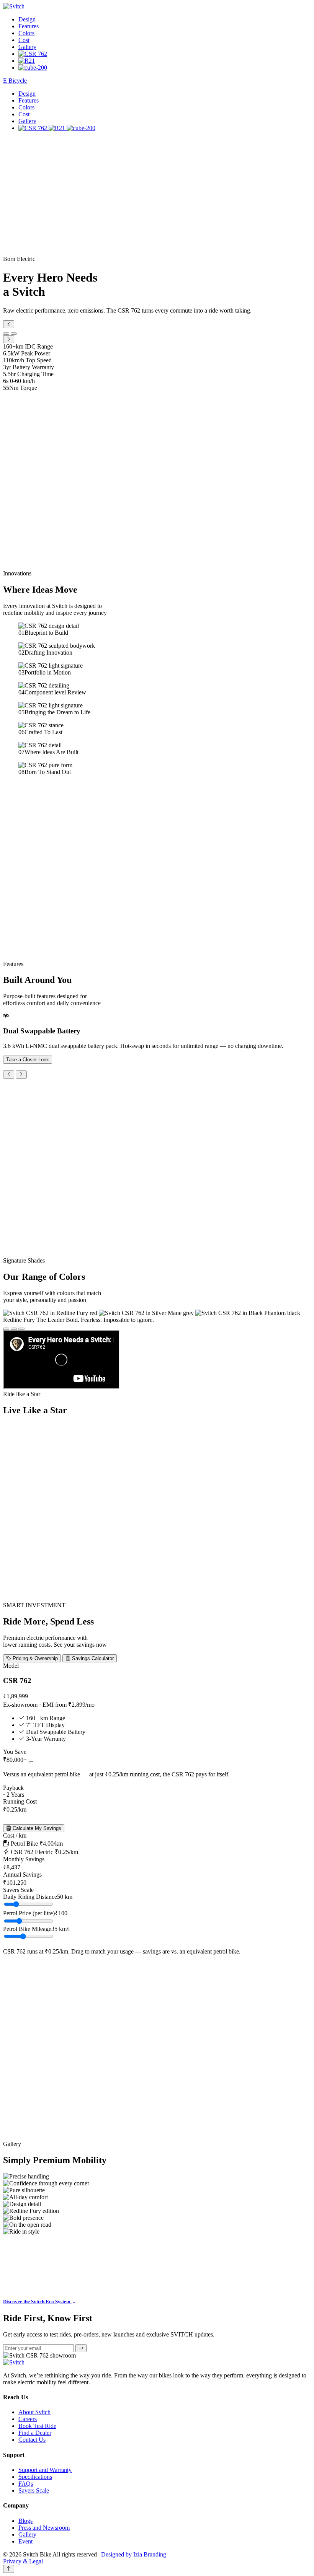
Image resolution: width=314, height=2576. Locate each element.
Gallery (27, 47)
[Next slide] (9, 339)
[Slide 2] (14, 334)
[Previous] (9, 1075)
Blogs (25, 2521)
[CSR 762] (33, 54)
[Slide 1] (6, 334)
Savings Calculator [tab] (92, 1658)
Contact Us (32, 2440)
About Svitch (34, 2412)
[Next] (21, 1075)
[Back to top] (9, 2569)
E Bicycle (15, 81)
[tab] (6, 1329)
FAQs (26, 2484)
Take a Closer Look (28, 1060)
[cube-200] (33, 68)
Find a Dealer (35, 2433)
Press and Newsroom (44, 2528)
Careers (28, 2419)
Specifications (35, 2477)
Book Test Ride (37, 2426)
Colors (26, 33)
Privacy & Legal (23, 2561)
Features (29, 26)
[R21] (27, 61)
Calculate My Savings (36, 1828)
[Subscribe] (81, 2348)
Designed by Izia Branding (134, 2554)
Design (27, 19)
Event (25, 2541)
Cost (24, 40)
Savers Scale (34, 2490)
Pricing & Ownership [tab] (34, 1658)
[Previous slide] (9, 324)
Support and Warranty (45, 2470)
